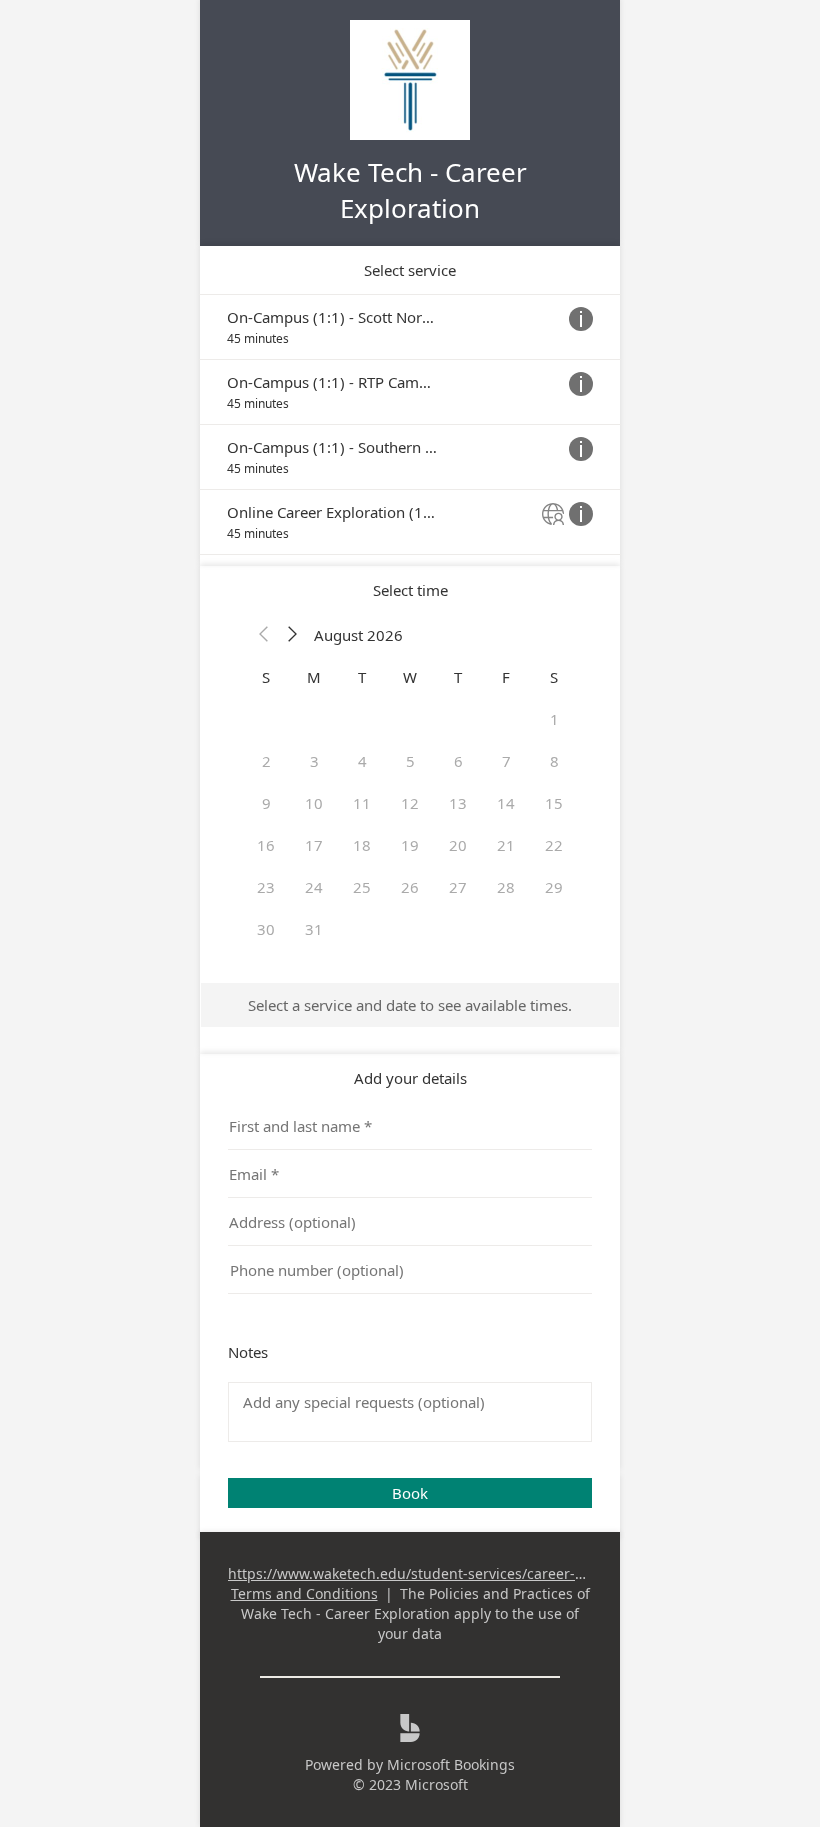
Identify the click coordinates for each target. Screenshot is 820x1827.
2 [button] (266, 761)
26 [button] (410, 887)
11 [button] (362, 803)
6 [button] (458, 761)
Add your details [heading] (410, 1078)
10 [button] (314, 803)
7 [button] (506, 761)
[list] (410, 424)
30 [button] (266, 929)
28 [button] (506, 887)
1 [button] (554, 719)
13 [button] (458, 803)
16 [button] (266, 845)
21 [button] (506, 845)
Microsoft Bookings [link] (451, 1764)
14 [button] (506, 803)
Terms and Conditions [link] (304, 1593)
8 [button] (554, 761)
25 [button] (362, 887)
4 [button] (362, 761)
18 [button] (362, 845)
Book (410, 1493)
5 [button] (410, 761)
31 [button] (314, 929)
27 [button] (458, 887)
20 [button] (458, 845)
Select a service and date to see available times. (410, 1005)
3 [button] (314, 761)
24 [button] (314, 887)
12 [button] (410, 803)
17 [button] (314, 845)
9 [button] (266, 803)
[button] (264, 635)
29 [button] (554, 887)
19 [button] (410, 845)
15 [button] (554, 803)
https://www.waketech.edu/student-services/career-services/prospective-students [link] (502, 1573)
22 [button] (554, 845)
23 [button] (266, 887)
